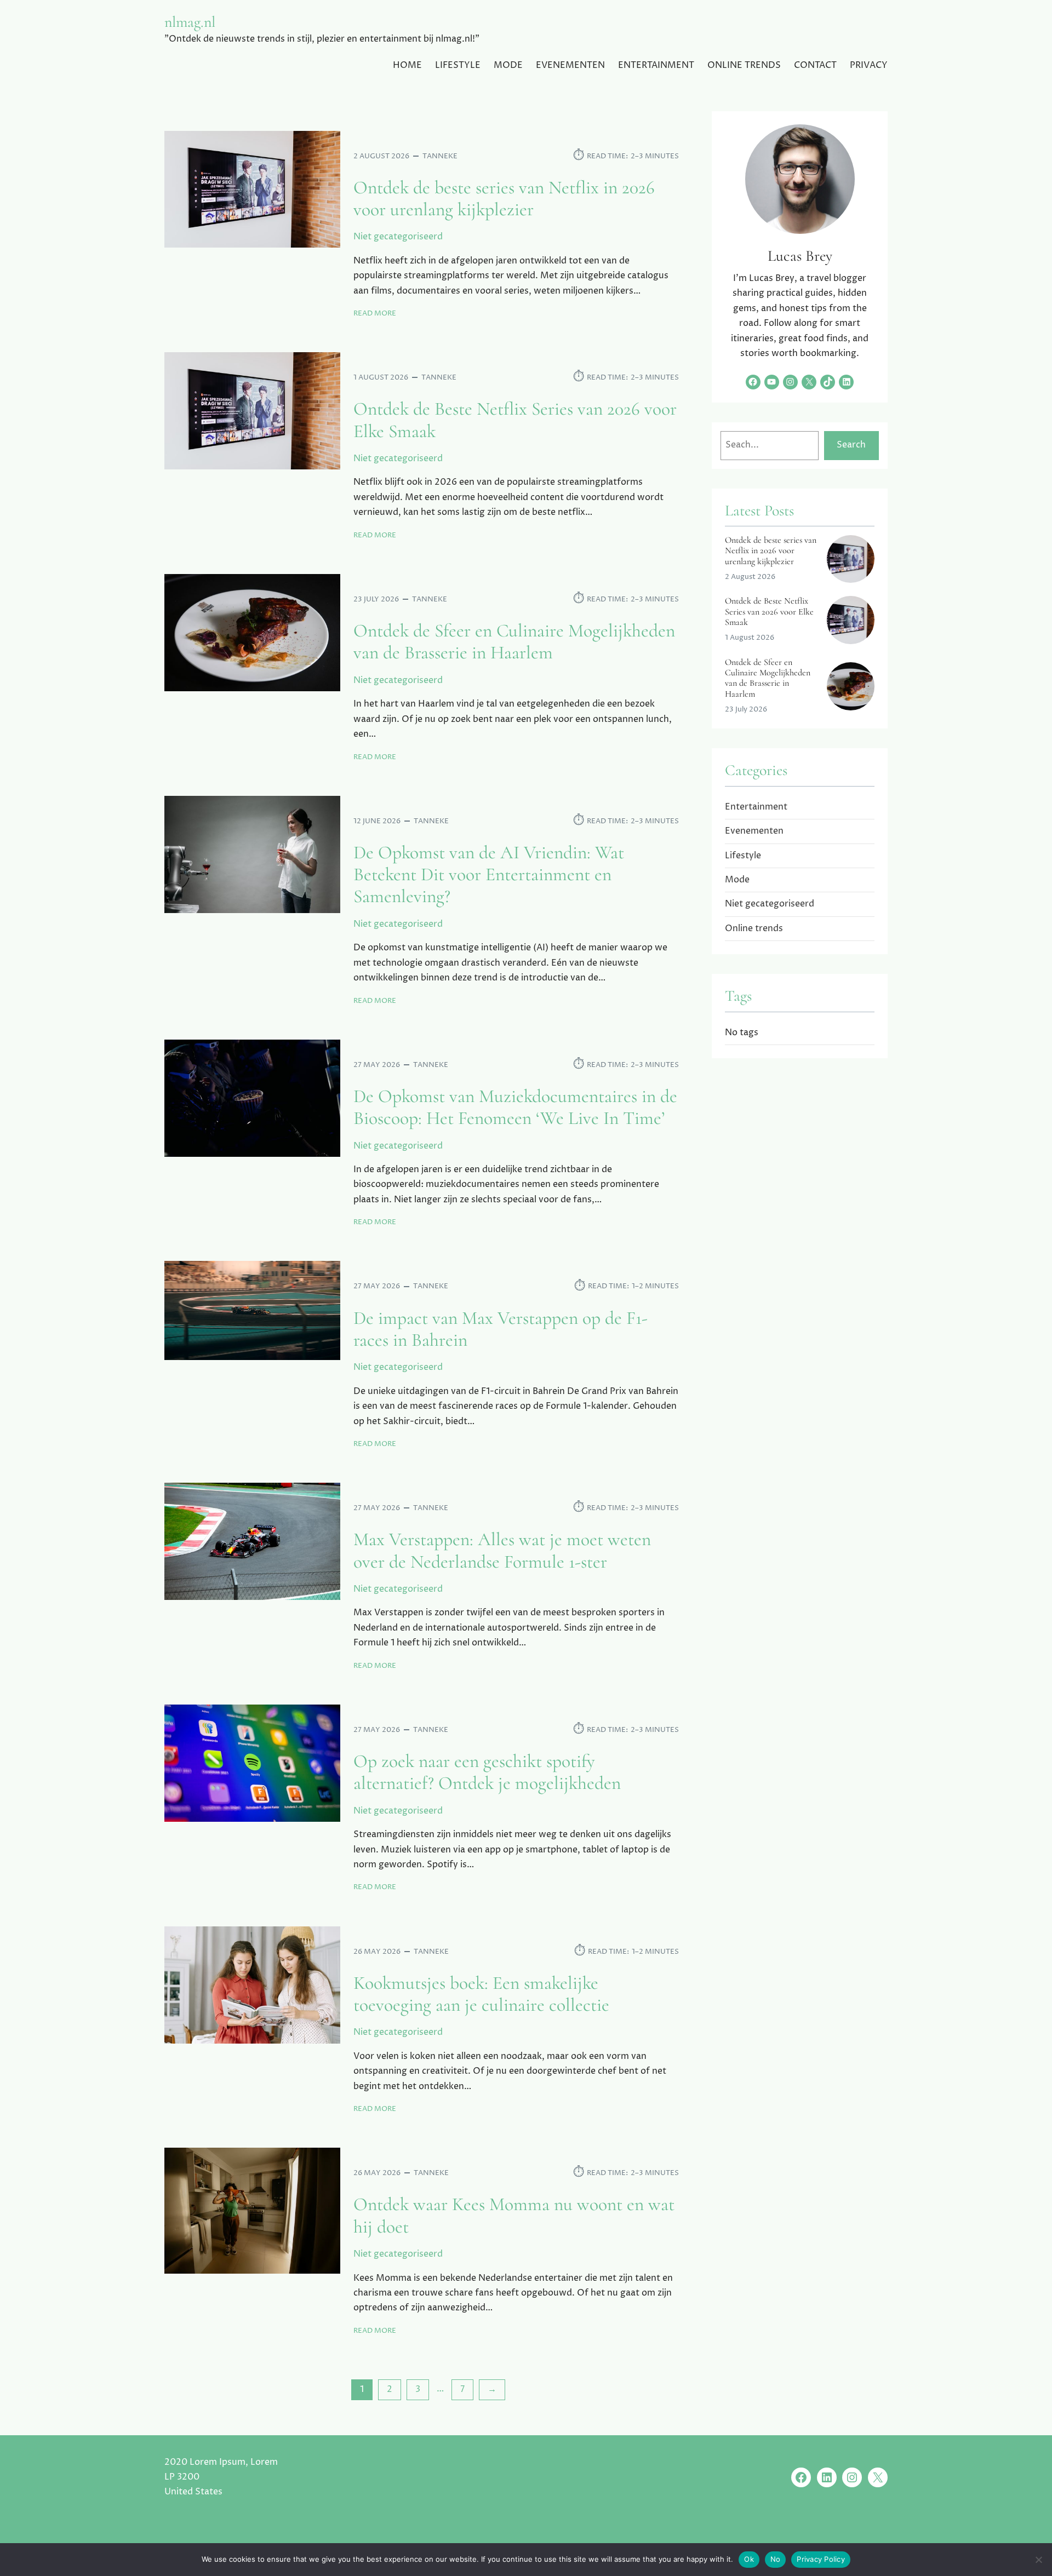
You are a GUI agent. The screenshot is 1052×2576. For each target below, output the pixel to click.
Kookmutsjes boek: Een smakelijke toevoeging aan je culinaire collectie (481, 1994)
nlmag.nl (190, 22)
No (776, 2559)
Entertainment (756, 807)
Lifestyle (743, 856)
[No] (1038, 2560)
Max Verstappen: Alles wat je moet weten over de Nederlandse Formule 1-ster (502, 1551)
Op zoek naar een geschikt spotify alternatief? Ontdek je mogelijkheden (487, 1772)
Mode (737, 880)
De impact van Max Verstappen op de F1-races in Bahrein (501, 1329)
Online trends (754, 928)
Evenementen (754, 831)
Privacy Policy (821, 2559)
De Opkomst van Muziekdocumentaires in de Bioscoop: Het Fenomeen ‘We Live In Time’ (515, 1108)
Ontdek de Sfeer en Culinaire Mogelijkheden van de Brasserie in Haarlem (514, 642)
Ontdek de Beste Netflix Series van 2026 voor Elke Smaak (515, 420)
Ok (749, 2559)
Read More (375, 314)
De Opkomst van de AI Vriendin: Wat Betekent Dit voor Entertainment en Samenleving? (489, 875)
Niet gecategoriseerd (398, 237)
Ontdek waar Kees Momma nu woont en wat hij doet (514, 2216)
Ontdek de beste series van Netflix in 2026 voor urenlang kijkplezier (504, 199)
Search (851, 445)
